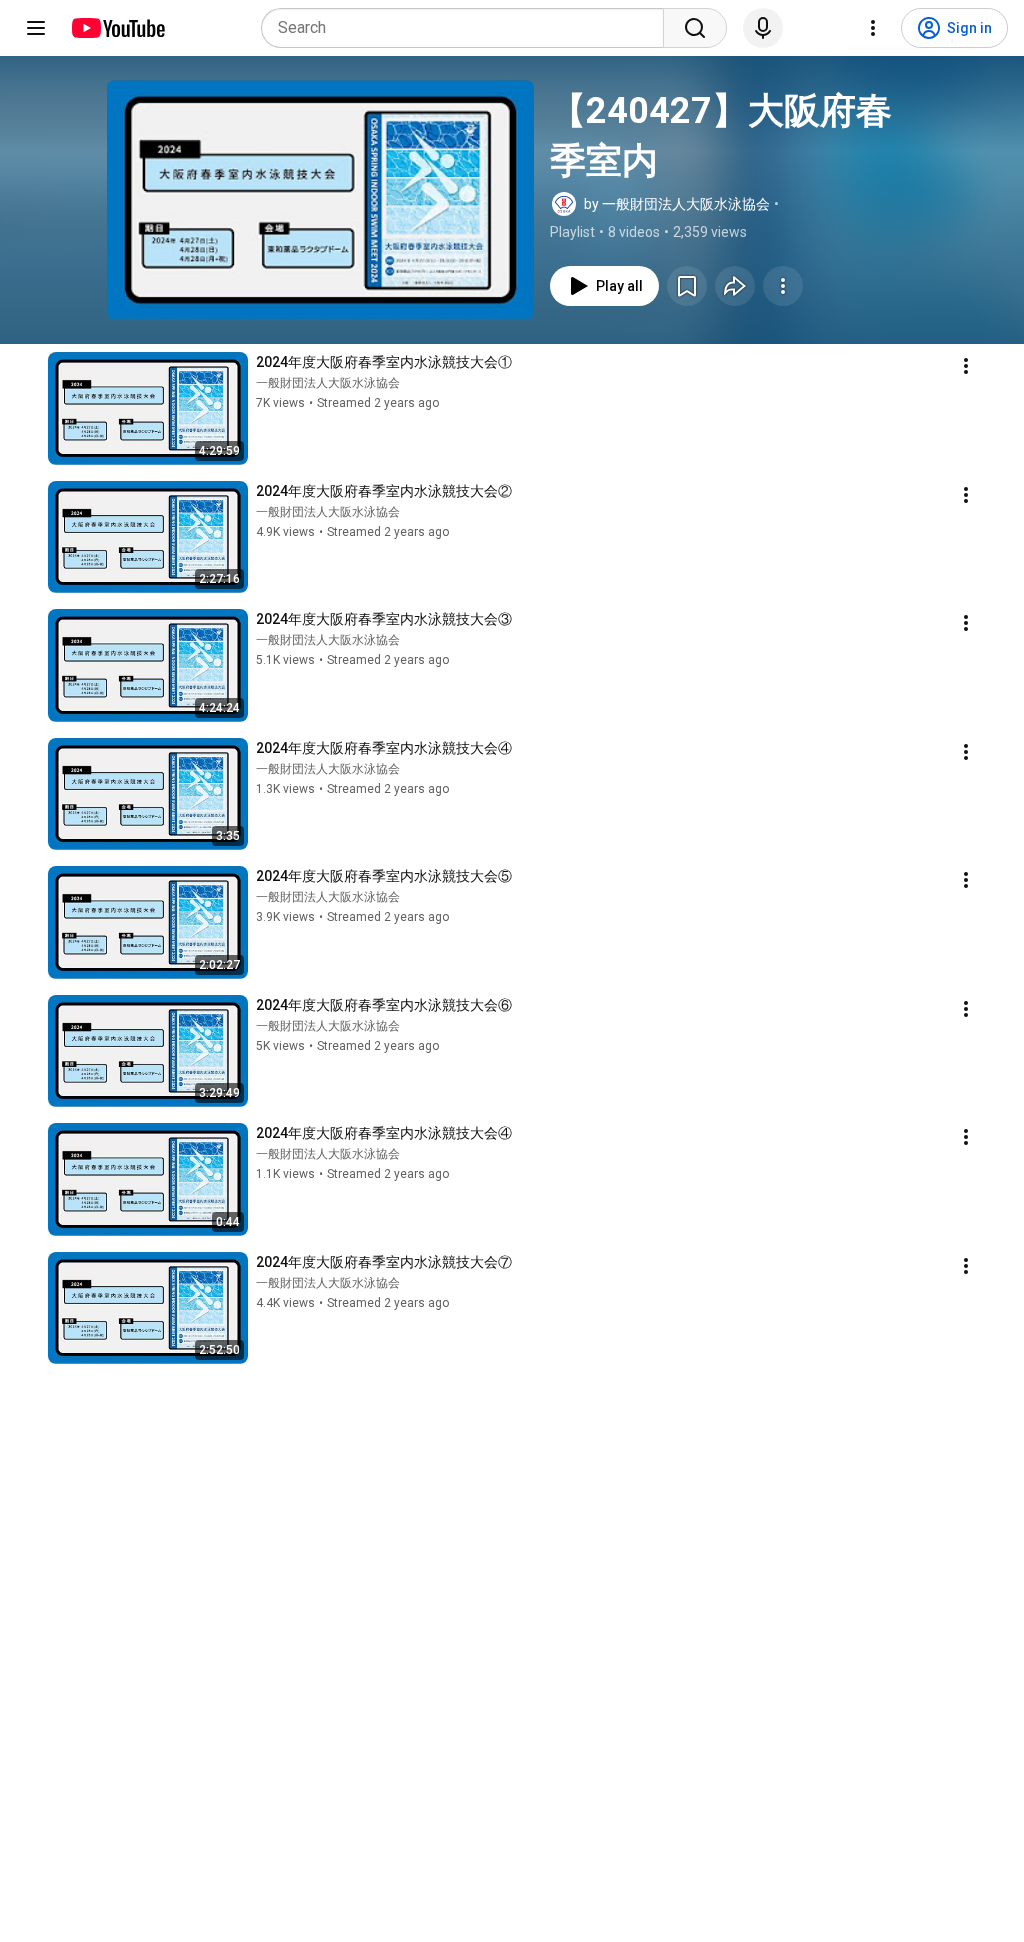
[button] (320, 200)
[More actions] (783, 286)
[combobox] (468, 28)
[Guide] (36, 28)
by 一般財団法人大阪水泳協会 (677, 204)
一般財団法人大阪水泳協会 (328, 383)
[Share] (735, 286)
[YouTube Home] (117, 28)
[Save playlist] (687, 286)
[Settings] (873, 28)
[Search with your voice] (763, 28)
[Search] (695, 28)
